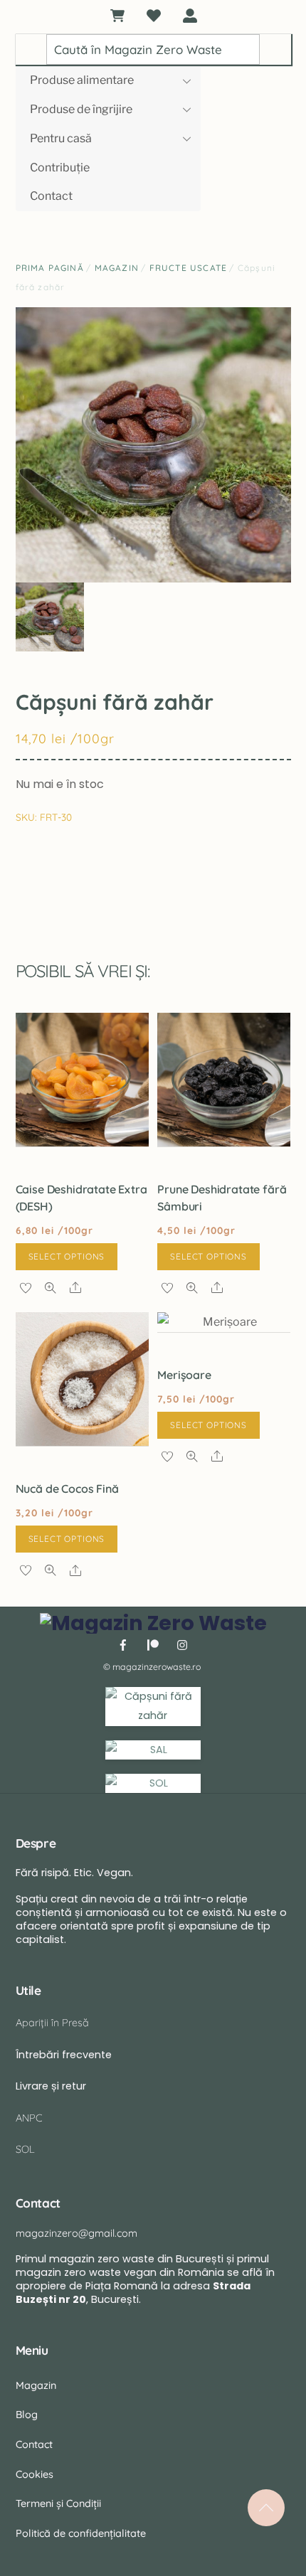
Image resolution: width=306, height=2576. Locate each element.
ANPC (29, 2118)
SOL (25, 2149)
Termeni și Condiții (58, 2503)
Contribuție (60, 167)
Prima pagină (50, 268)
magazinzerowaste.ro (157, 1667)
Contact (51, 196)
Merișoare (184, 1375)
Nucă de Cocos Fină (67, 1489)
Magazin (117, 268)
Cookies (35, 2474)
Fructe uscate (189, 268)
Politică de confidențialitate (81, 2533)
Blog (27, 2415)
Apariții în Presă (52, 2023)
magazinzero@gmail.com (76, 2233)
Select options (67, 1256)
